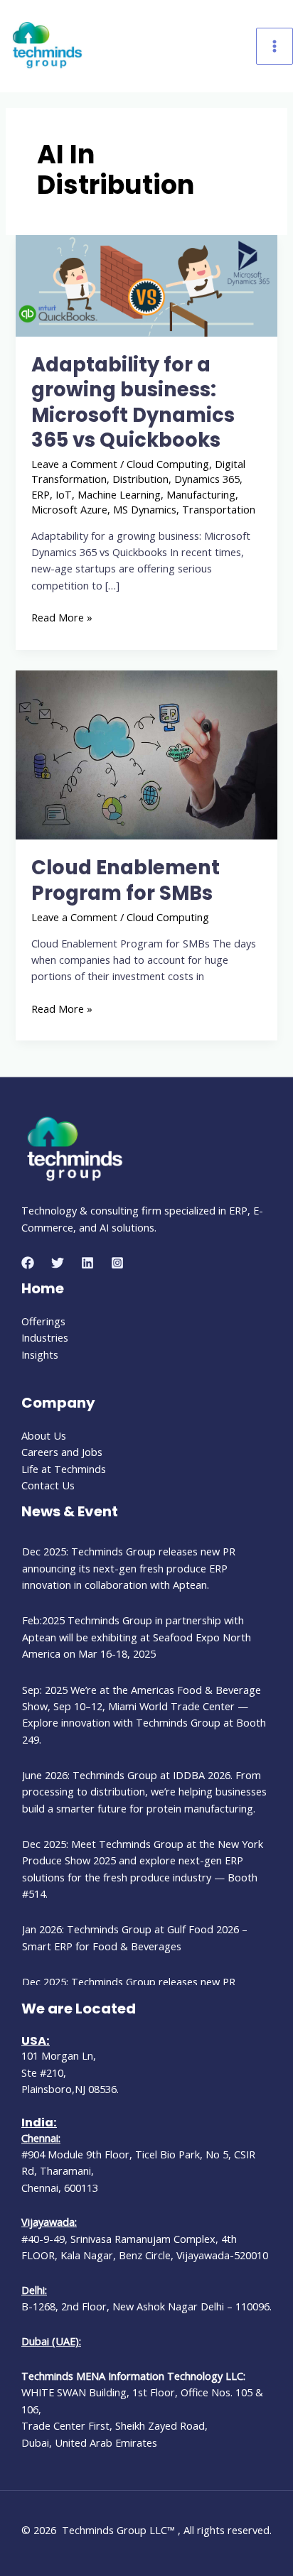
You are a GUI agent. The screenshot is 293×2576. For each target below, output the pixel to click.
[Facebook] (28, 1263)
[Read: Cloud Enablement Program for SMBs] (146, 754)
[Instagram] (117, 1263)
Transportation (219, 509)
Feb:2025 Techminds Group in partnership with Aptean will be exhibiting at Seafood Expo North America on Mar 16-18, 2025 (137, 1637)
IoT (64, 494)
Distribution (140, 479)
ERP (41, 494)
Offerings (43, 1321)
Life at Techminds (64, 1469)
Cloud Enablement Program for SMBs (126, 880)
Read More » (62, 617)
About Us (44, 1435)
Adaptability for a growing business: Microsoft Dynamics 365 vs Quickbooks (133, 403)
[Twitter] (58, 1263)
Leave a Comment (74, 464)
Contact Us (48, 1485)
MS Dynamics (145, 509)
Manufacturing (201, 494)
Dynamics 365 (207, 479)
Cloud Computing (168, 464)
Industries (45, 1337)
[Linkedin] (87, 1263)
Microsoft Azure (69, 509)
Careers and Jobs (62, 1452)
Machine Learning (119, 494)
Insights (40, 1354)
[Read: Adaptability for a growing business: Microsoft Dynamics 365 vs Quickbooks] (146, 284)
